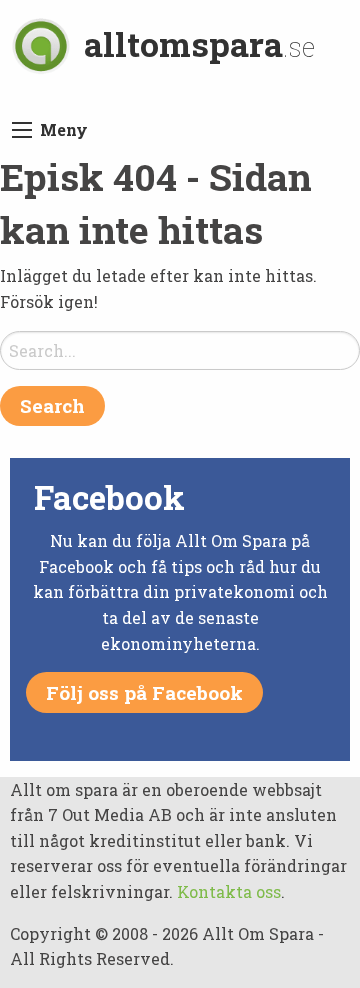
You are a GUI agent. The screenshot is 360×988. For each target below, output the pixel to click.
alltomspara (200, 43)
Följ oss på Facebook (144, 692)
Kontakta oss (229, 891)
